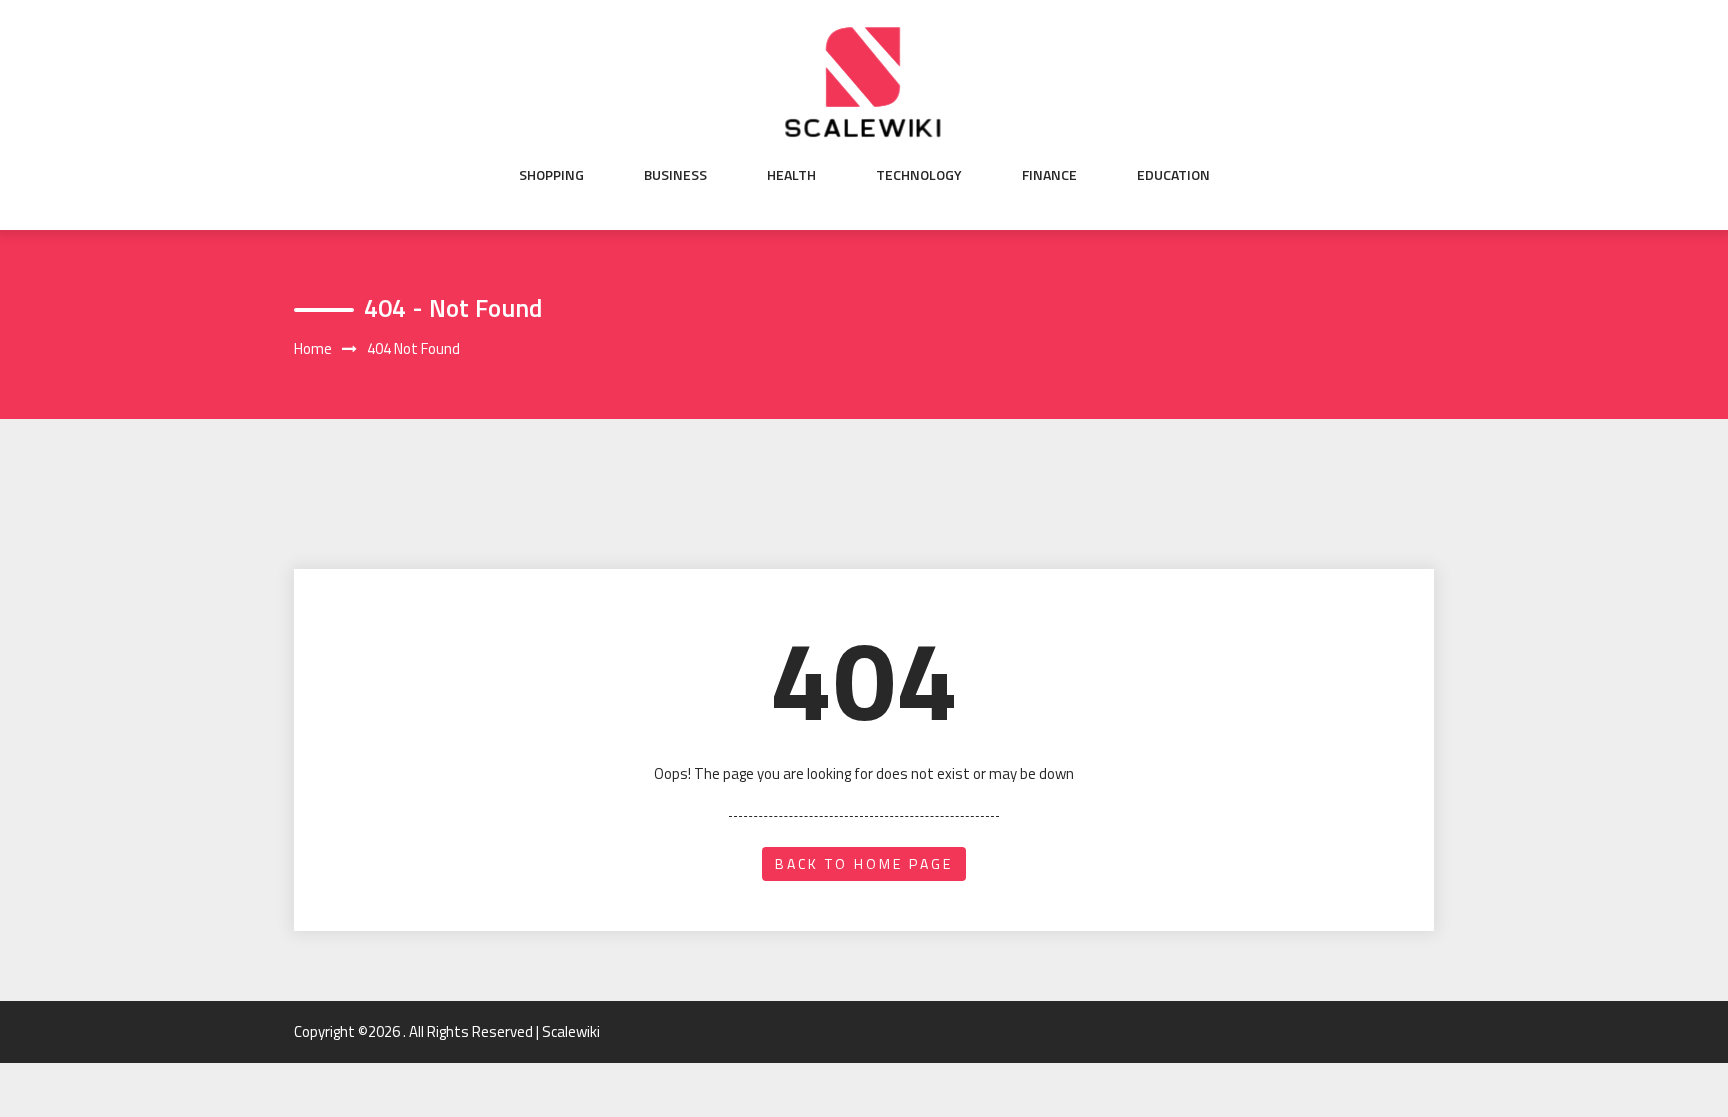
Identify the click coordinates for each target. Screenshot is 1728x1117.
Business (675, 175)
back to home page (864, 863)
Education (1173, 175)
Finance (1049, 175)
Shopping (551, 175)
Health (791, 175)
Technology (919, 175)
